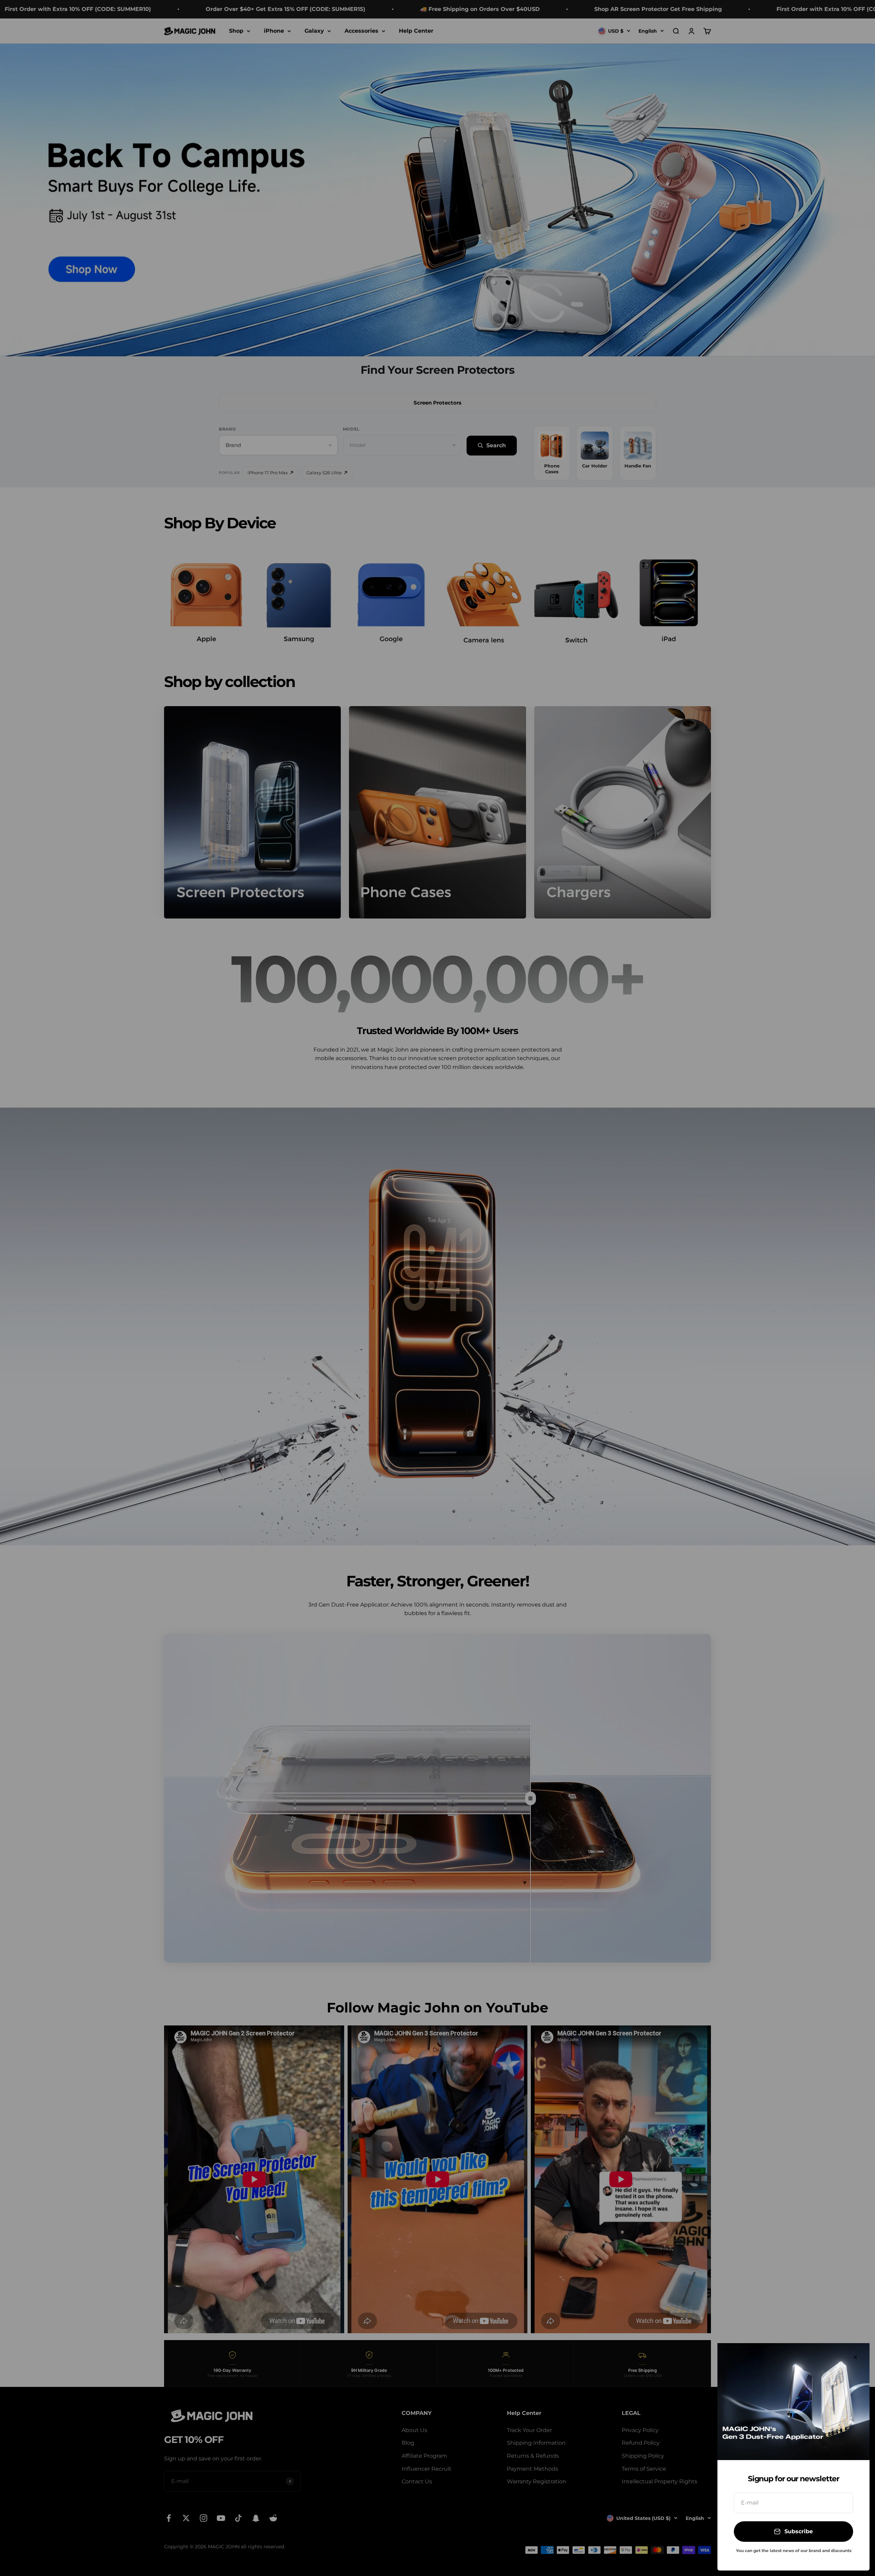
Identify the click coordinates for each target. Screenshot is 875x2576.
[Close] (855, 2357)
